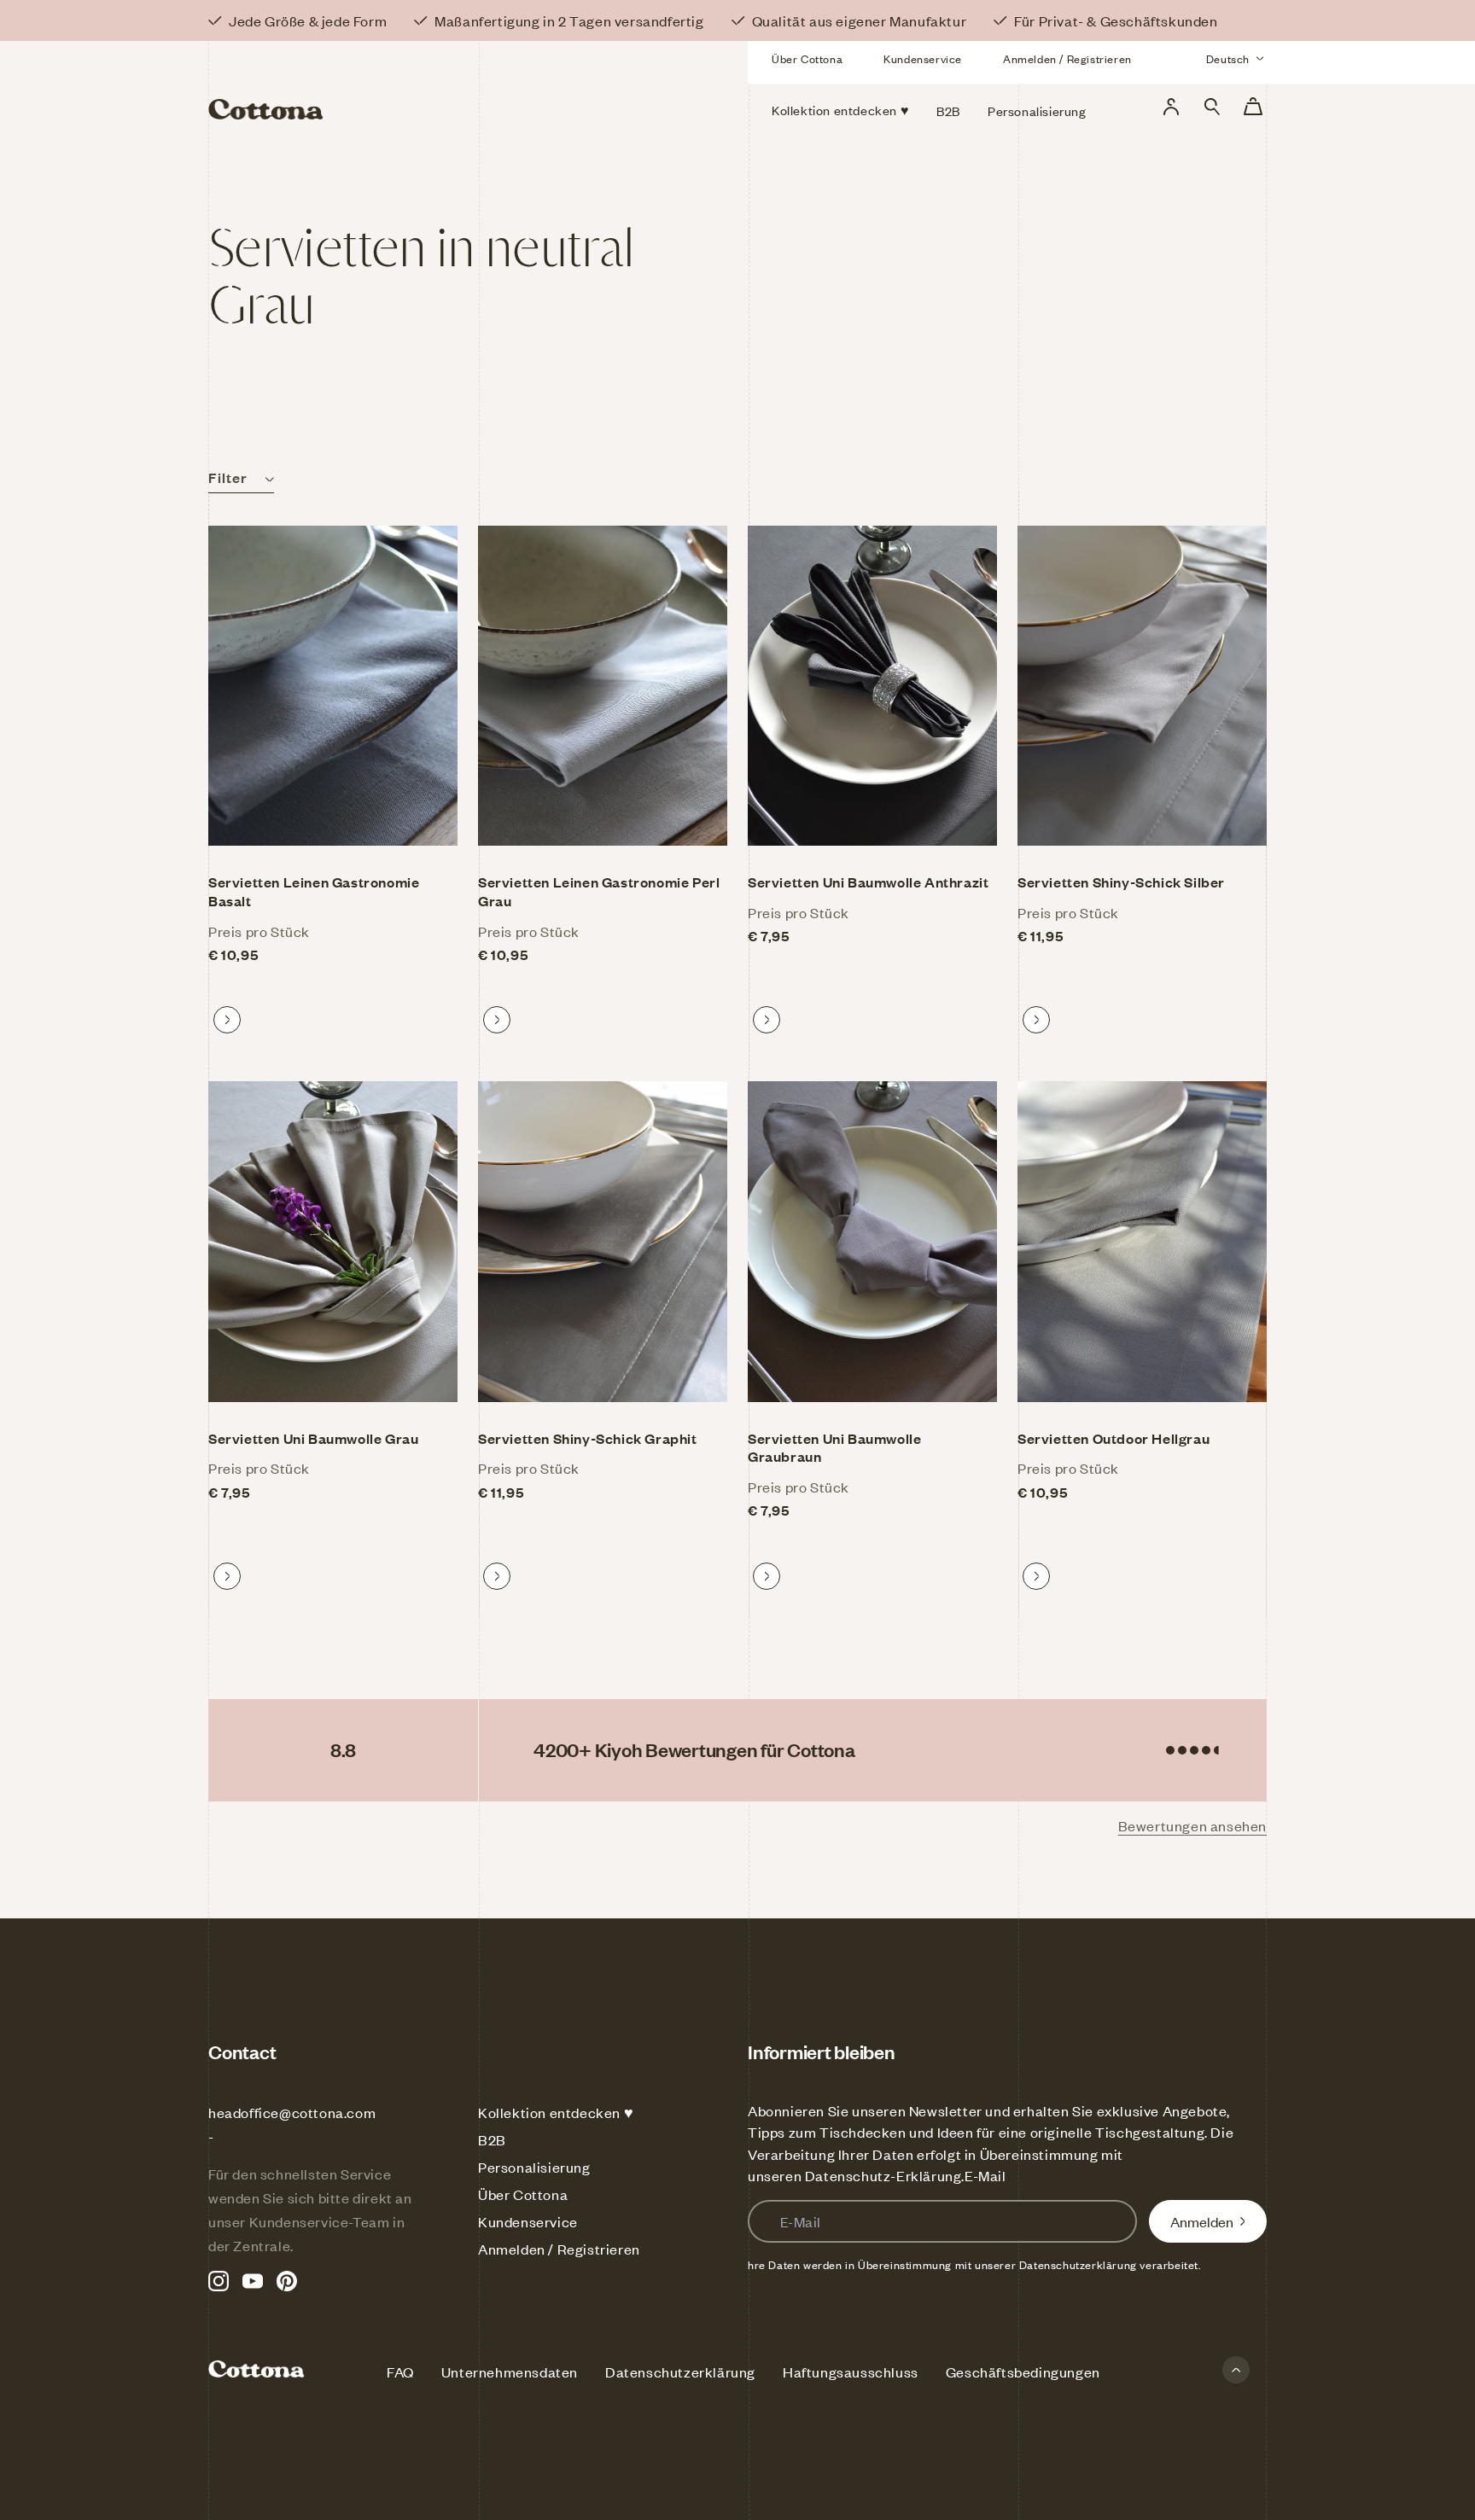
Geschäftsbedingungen (1023, 2372)
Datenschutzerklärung (680, 2372)
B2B (492, 2139)
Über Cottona (807, 59)
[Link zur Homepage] (378, 84)
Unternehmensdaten (510, 2372)
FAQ (400, 2372)
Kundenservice (923, 59)
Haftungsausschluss (851, 2372)
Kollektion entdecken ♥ (556, 2112)
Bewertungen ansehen (1192, 1825)
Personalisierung (534, 2167)
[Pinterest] (287, 2281)
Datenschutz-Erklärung (883, 2175)
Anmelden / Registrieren (1067, 59)
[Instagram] (219, 2281)
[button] (1212, 107)
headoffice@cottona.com (292, 2112)
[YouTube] (253, 2281)
